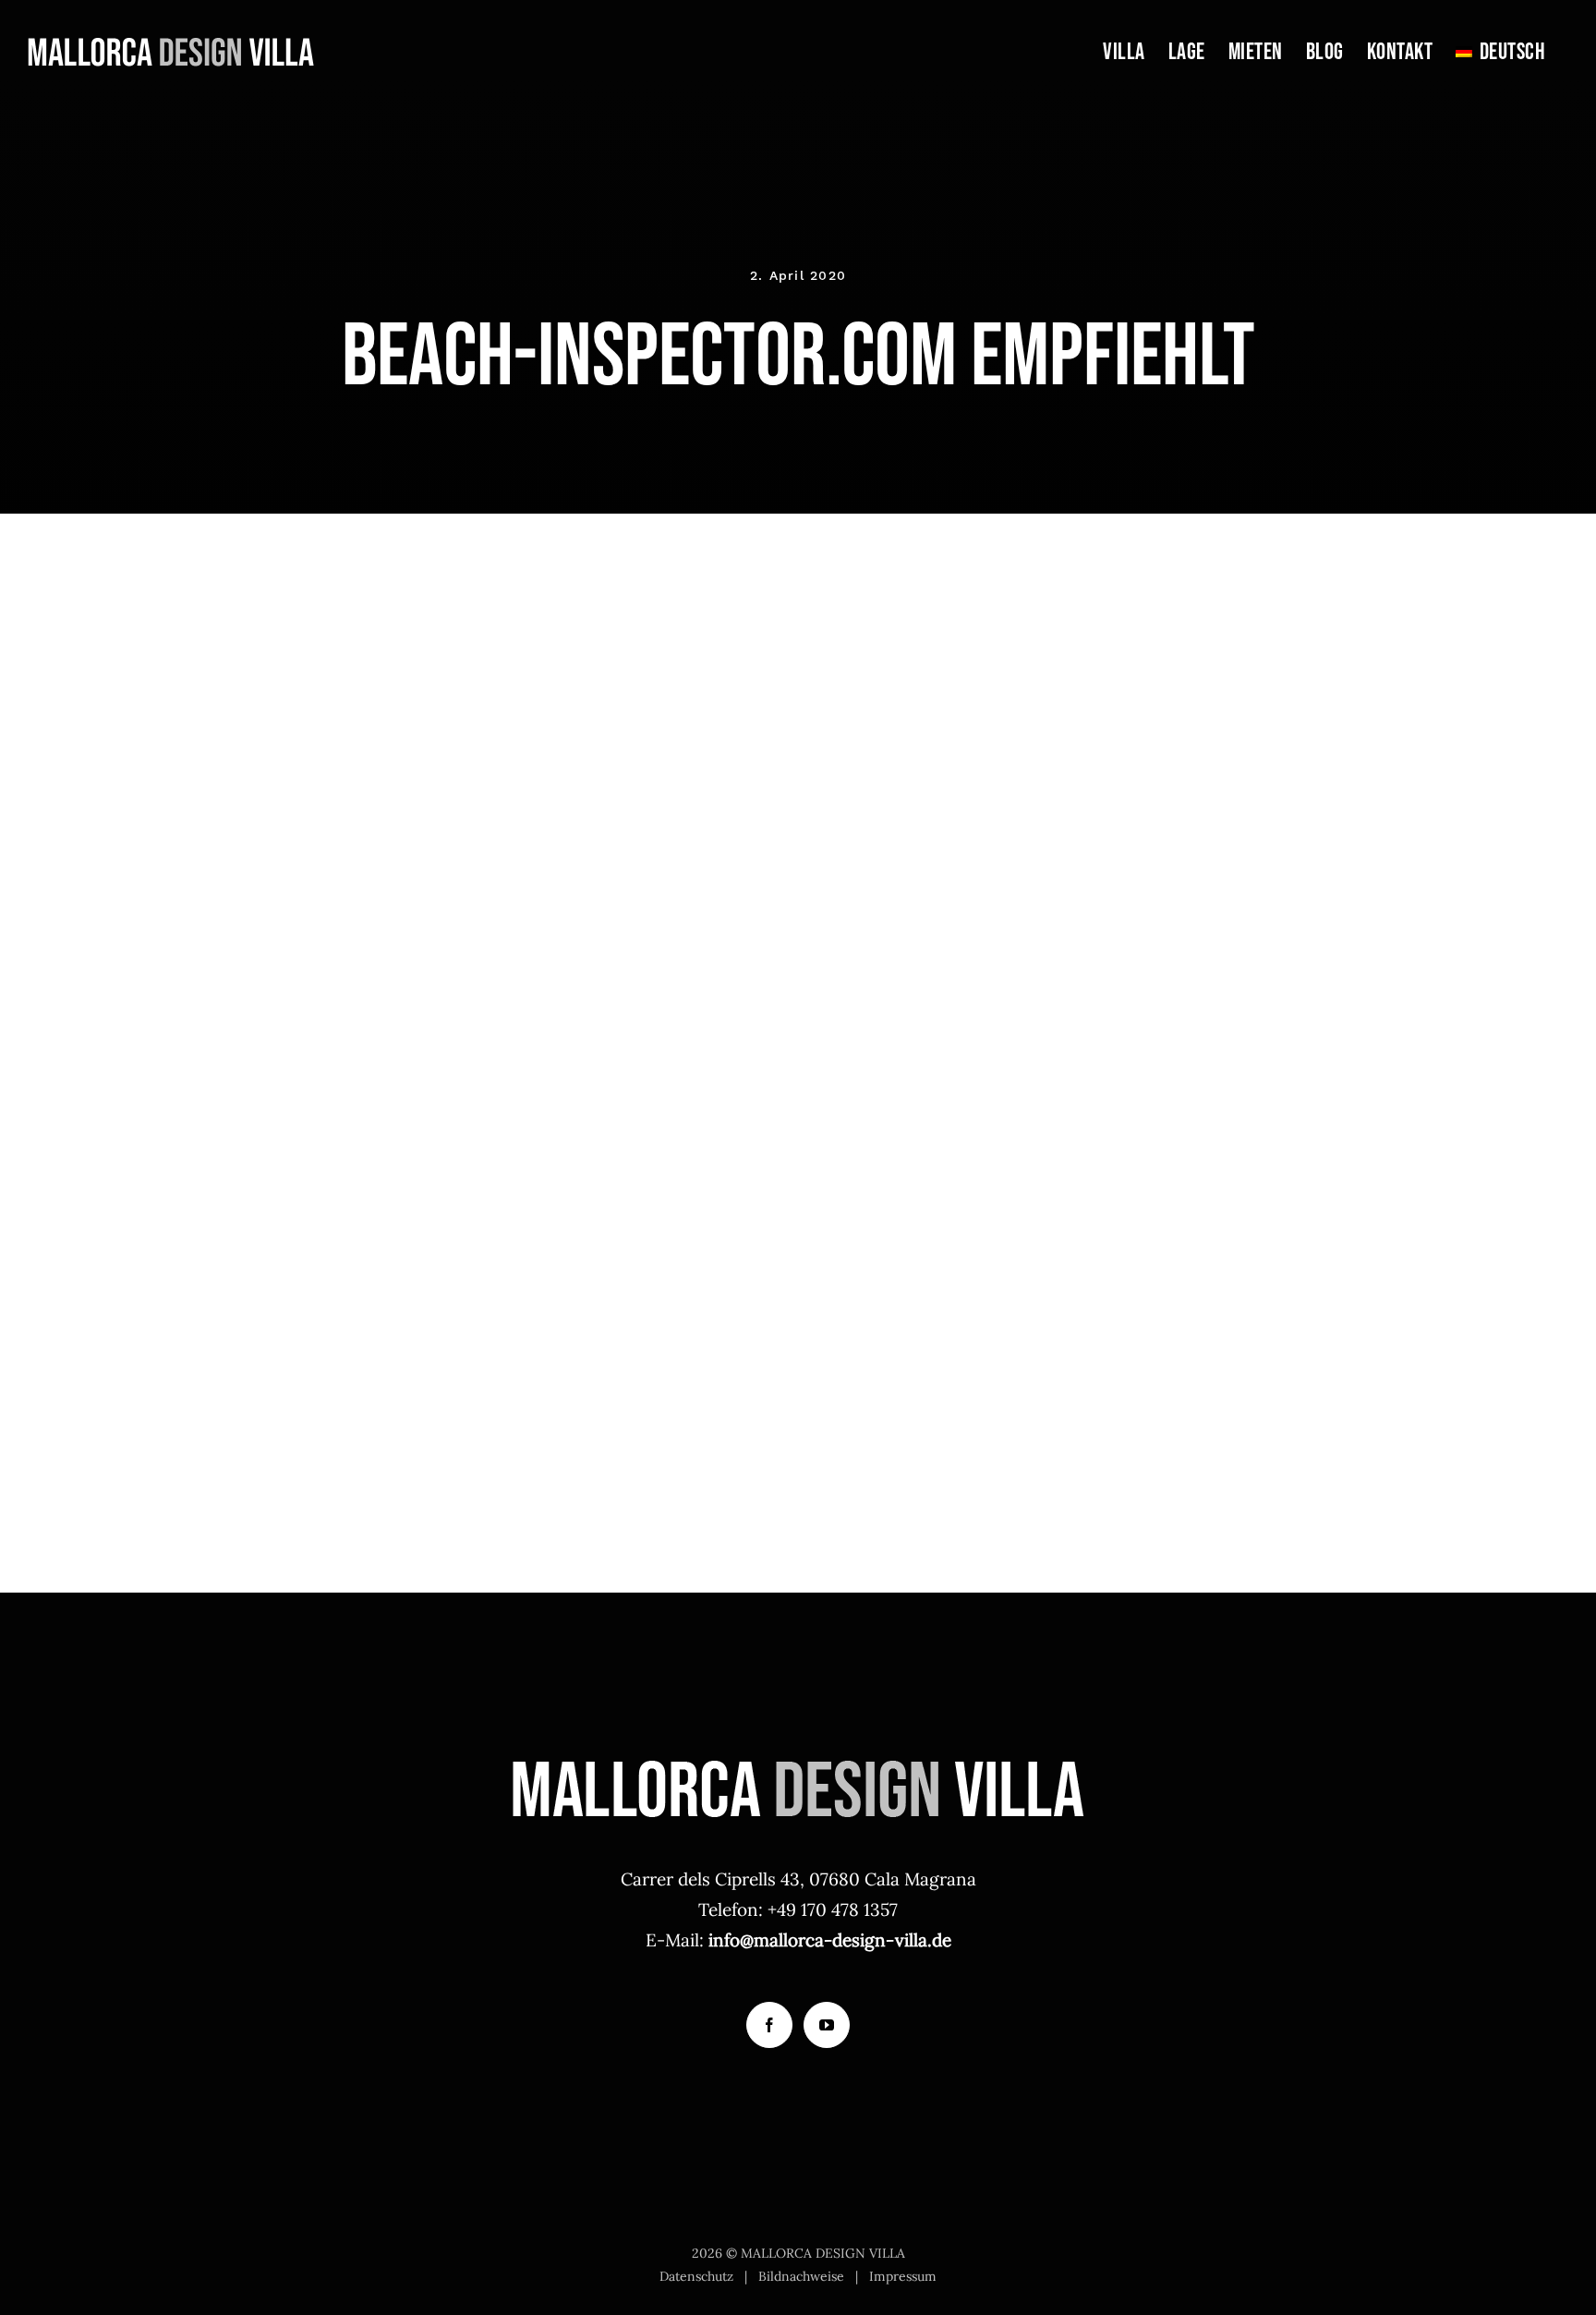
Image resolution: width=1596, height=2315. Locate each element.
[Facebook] (769, 2025)
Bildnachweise (801, 2276)
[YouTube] (827, 2025)
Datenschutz (696, 2276)
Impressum (903, 2276)
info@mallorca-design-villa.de (830, 1940)
